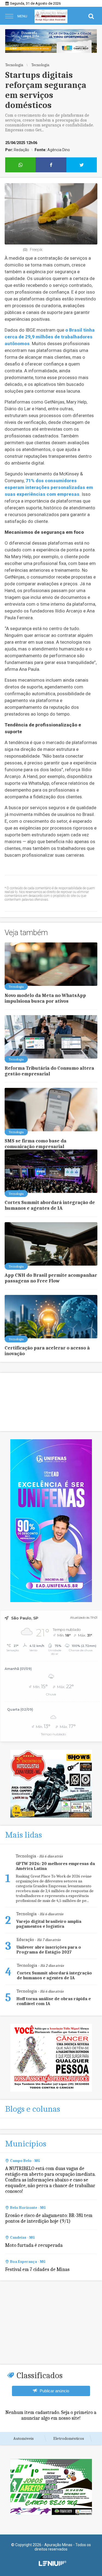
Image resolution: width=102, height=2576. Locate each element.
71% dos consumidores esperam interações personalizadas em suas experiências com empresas (49, 487)
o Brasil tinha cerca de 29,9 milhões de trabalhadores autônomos (50, 337)
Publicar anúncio (54, 2391)
